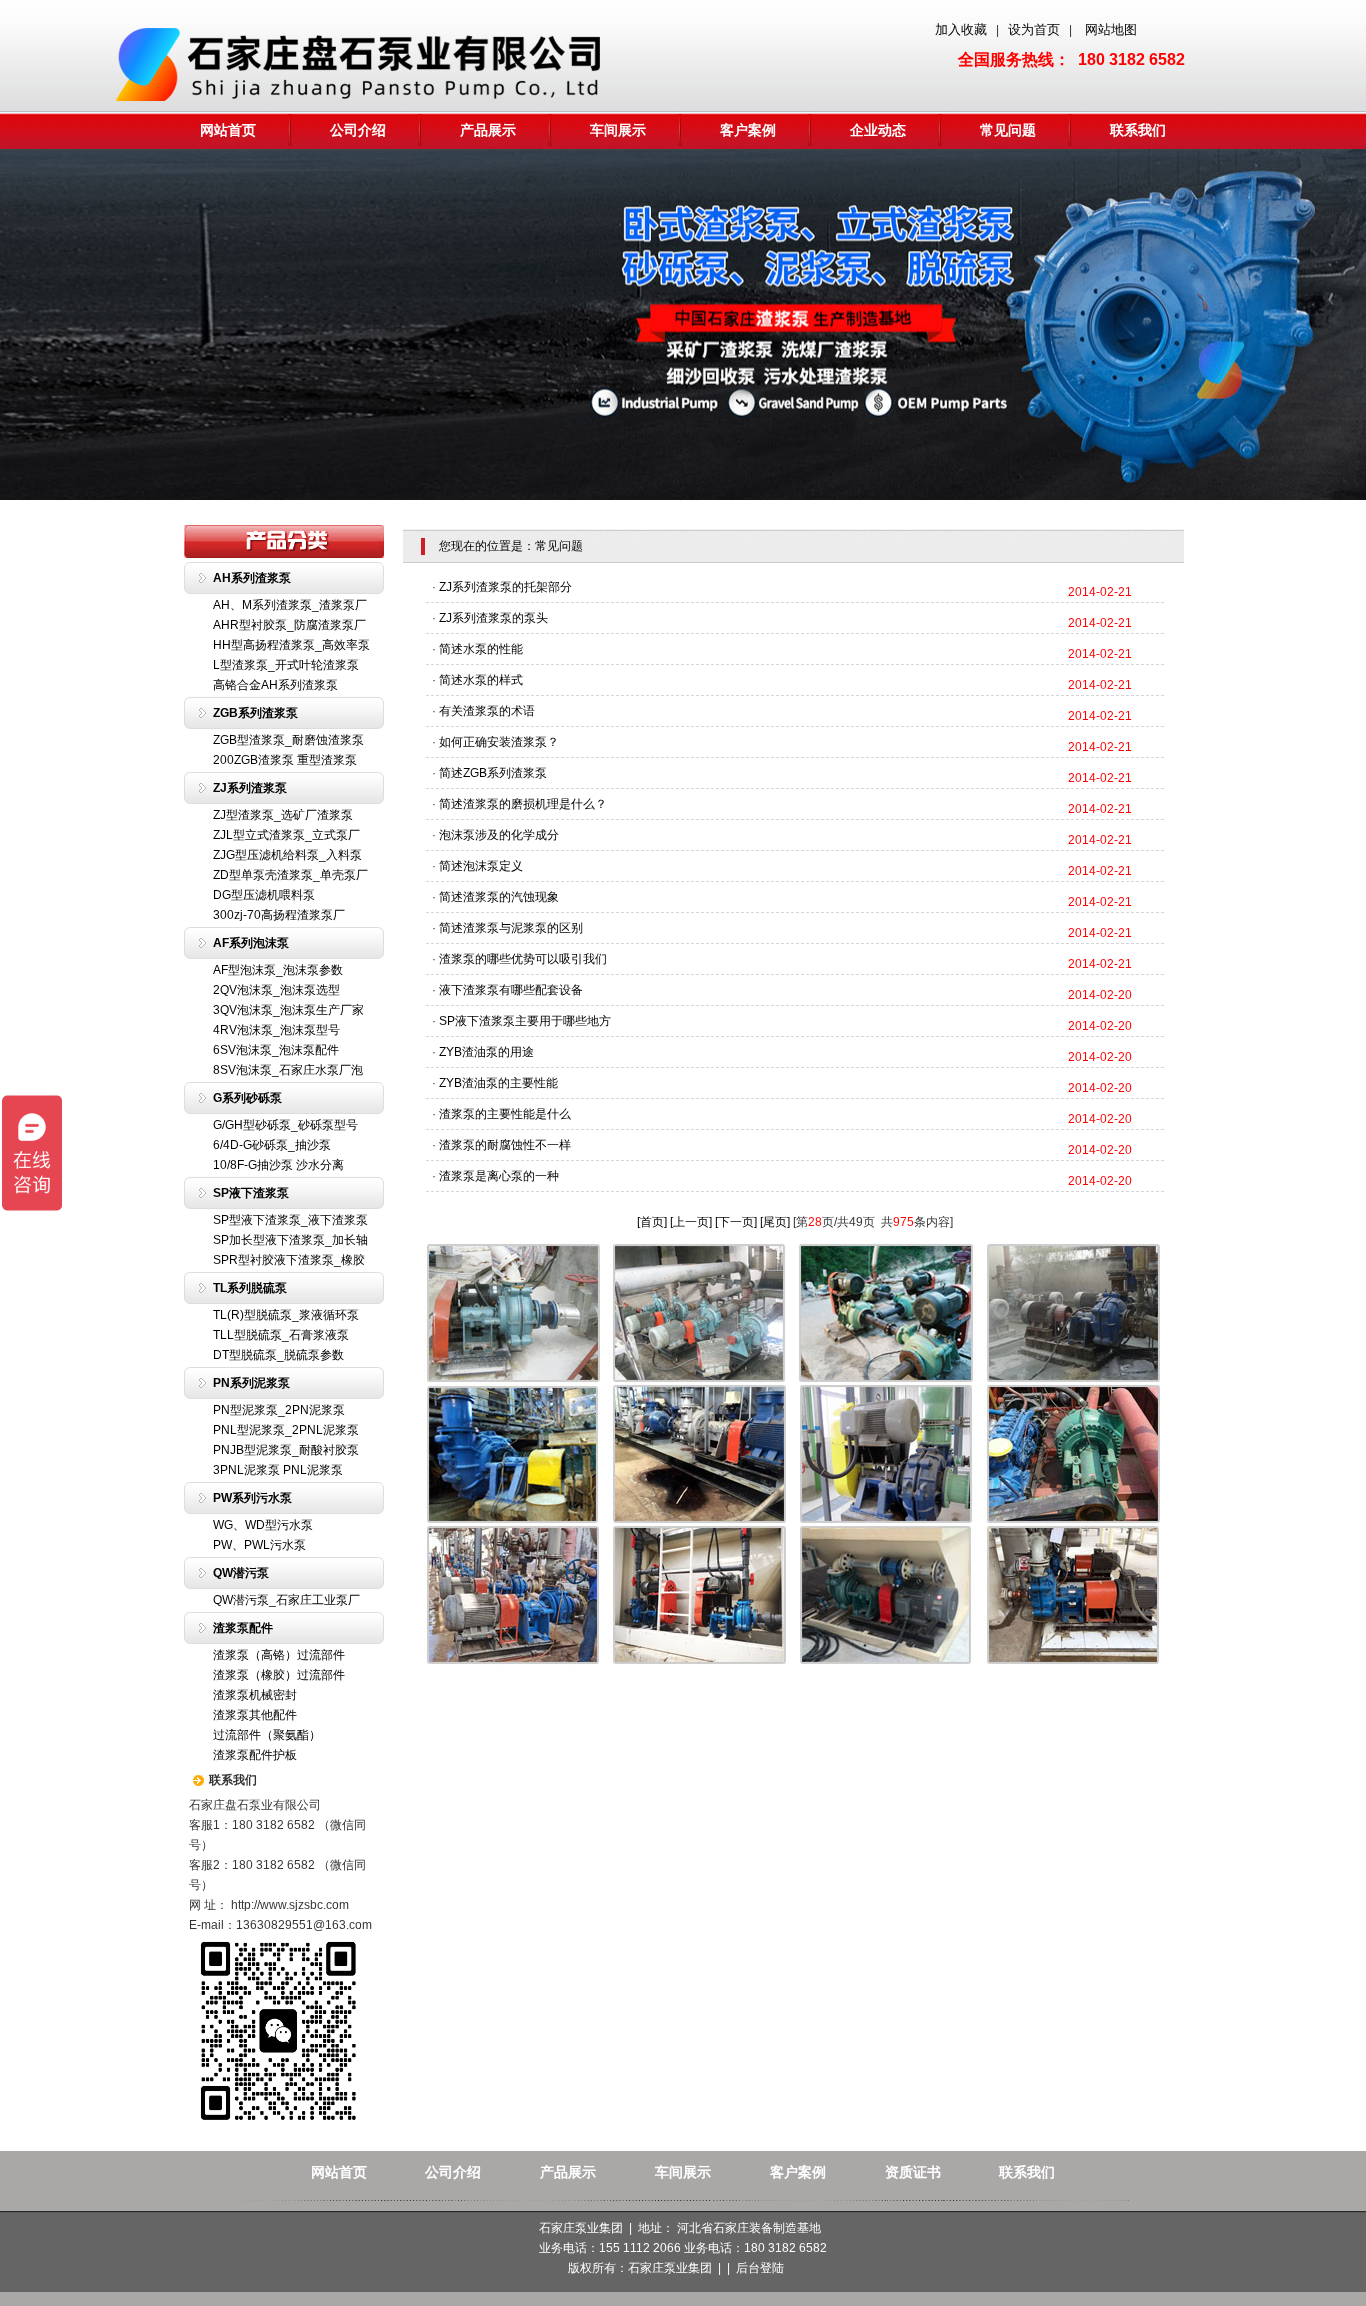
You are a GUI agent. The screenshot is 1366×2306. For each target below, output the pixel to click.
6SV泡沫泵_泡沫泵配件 (276, 1050)
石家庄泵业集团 (670, 2268)
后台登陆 (760, 2268)
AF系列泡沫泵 (251, 943)
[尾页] (775, 1222)
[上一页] (691, 1222)
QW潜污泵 (241, 1573)
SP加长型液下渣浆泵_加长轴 (290, 1240)
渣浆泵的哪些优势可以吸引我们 (523, 959)
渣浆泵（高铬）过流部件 (279, 1655)
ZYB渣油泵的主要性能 (498, 1083)
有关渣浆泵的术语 (487, 711)
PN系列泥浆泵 (251, 1383)
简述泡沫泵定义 (481, 866)
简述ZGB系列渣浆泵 (493, 773)
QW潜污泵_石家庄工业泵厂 (286, 1600)
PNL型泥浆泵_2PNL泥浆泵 (286, 1430)
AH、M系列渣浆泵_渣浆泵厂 (290, 605)
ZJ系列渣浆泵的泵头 (493, 618)
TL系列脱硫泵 (250, 1288)
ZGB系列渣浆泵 (255, 713)
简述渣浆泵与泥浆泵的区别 (511, 928)
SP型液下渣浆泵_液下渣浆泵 (290, 1220)
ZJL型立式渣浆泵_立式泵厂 (286, 835)
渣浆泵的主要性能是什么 (505, 1114)
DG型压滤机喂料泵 (264, 895)
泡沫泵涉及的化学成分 (499, 835)
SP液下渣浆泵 (251, 1193)
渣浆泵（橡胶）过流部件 (279, 1675)
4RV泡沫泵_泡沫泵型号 (276, 1030)
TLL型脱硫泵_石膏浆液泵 (281, 1335)
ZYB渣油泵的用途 (486, 1052)
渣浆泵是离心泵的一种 (499, 1176)
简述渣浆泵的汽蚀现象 (499, 897)
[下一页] (736, 1222)
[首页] (652, 1222)
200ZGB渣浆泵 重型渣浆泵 (285, 760)
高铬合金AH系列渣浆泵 (275, 685)
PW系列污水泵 (252, 1498)
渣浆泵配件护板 (255, 1755)
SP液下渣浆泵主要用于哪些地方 (525, 1021)
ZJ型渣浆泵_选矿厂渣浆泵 (283, 815)
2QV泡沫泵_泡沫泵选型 (276, 990)
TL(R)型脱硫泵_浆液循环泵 (286, 1315)
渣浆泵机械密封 (255, 1695)
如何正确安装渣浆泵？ (499, 742)
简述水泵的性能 (481, 649)
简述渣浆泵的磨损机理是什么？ (523, 804)
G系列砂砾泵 (247, 1098)
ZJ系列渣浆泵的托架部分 (505, 587)
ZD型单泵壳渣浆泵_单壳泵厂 (290, 875)
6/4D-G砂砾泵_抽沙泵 (272, 1145)
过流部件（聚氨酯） (267, 1735)
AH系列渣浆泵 (252, 578)
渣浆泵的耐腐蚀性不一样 (505, 1145)
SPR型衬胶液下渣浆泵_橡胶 (289, 1260)
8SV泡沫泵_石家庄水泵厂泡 (288, 1070)
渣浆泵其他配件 (255, 1715)
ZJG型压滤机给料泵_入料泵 (287, 855)
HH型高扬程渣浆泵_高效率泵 (291, 645)
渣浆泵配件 (243, 1628)
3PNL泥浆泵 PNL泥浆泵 (278, 1470)
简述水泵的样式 (481, 680)
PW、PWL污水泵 (259, 1545)
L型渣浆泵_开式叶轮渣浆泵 (286, 665)
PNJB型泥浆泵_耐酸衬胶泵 (286, 1450)
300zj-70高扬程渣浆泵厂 (279, 915)
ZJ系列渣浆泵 (250, 788)
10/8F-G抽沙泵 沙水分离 (278, 1165)
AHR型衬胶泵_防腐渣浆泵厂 (289, 625)
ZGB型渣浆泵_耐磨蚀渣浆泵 (288, 740)
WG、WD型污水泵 (263, 1525)
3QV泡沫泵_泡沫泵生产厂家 (288, 1010)
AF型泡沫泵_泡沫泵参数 (278, 970)
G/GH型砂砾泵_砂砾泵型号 (285, 1125)
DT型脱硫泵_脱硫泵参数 (278, 1355)
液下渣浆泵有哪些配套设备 (511, 990)
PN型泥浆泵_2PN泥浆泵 (279, 1410)
